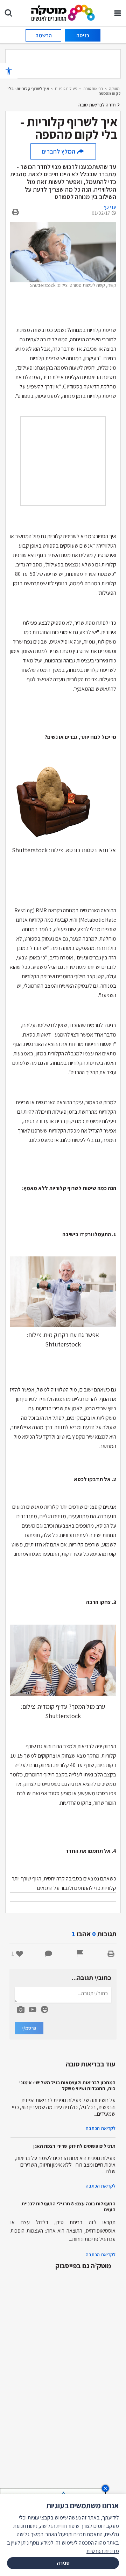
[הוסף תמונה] (21, 2008)
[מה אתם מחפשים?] (8, 13)
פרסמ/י (29, 2028)
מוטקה (114, 88)
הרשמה (44, 35)
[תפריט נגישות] (9, 71)
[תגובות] (49, 1954)
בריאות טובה (93, 88)
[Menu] (118, 13)
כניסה (83, 35)
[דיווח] (80, 1954)
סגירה (63, 2563)
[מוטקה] (63, 12)
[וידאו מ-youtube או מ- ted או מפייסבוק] (33, 2010)
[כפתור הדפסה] (111, 1954)
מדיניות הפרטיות (103, 2551)
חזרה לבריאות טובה (97, 105)
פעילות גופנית (66, 88)
